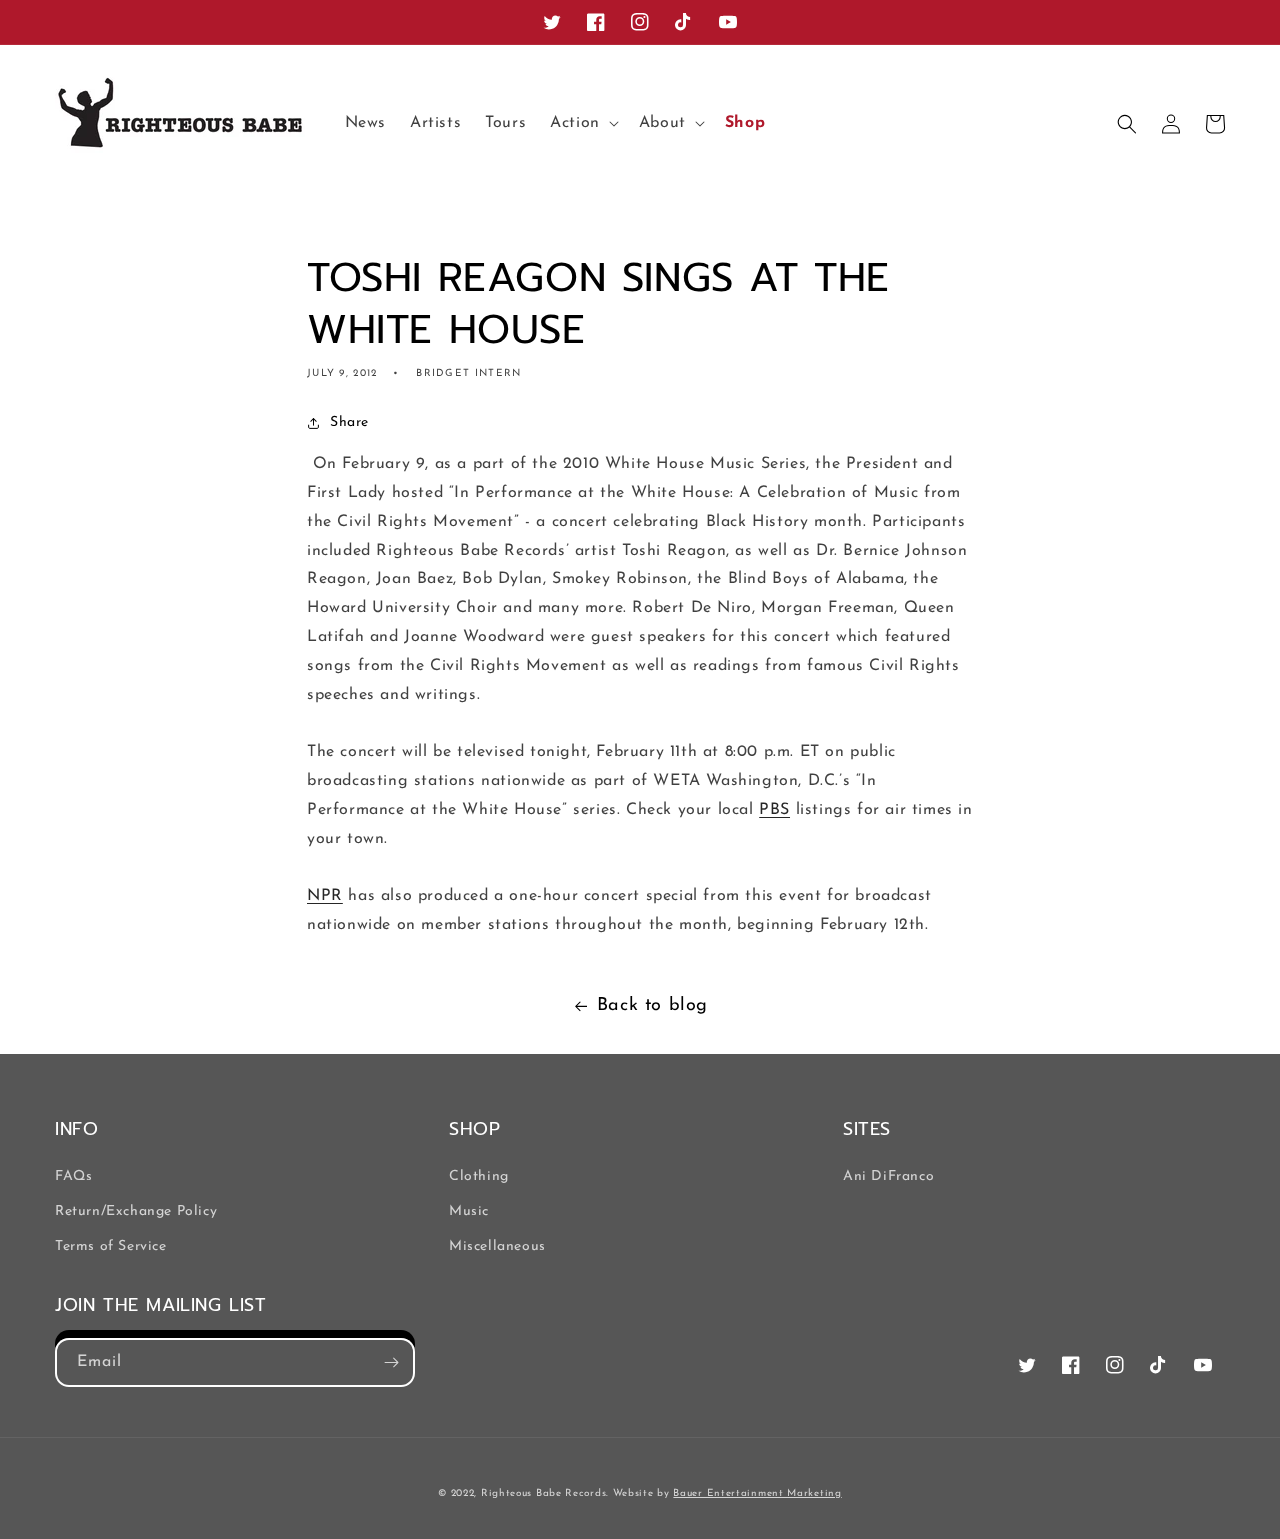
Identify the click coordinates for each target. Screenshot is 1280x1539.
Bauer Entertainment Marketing (757, 1493)
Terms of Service (111, 1246)
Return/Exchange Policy (136, 1211)
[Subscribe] (391, 1362)
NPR (325, 896)
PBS (774, 810)
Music (469, 1211)
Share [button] (349, 422)
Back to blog (652, 1006)
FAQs (73, 1176)
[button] (582, 123)
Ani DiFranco (888, 1176)
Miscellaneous (497, 1246)
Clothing (479, 1176)
